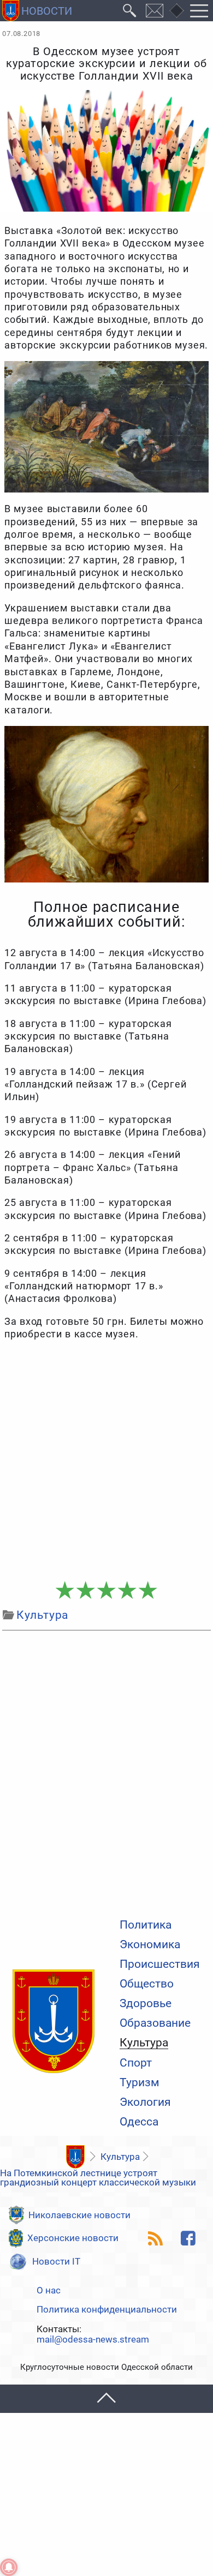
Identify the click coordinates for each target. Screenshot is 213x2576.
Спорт (136, 2063)
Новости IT (56, 2261)
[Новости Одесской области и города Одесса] (37, 11)
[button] (106, 2398)
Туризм (140, 2083)
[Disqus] (106, 1772)
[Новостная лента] (155, 2238)
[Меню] (199, 11)
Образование (155, 2023)
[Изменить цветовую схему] (176, 11)
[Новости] (75, 2157)
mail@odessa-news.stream (93, 2340)
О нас (49, 2290)
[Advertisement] (106, 1461)
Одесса (139, 2122)
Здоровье (146, 2004)
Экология (145, 2102)
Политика (146, 1925)
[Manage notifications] (9, 2567)
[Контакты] (155, 11)
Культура (144, 2043)
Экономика (150, 1945)
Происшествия (160, 1964)
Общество (147, 1984)
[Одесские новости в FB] (188, 2238)
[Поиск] (130, 11)
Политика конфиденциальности (107, 2310)
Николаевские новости (79, 2215)
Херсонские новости (73, 2238)
